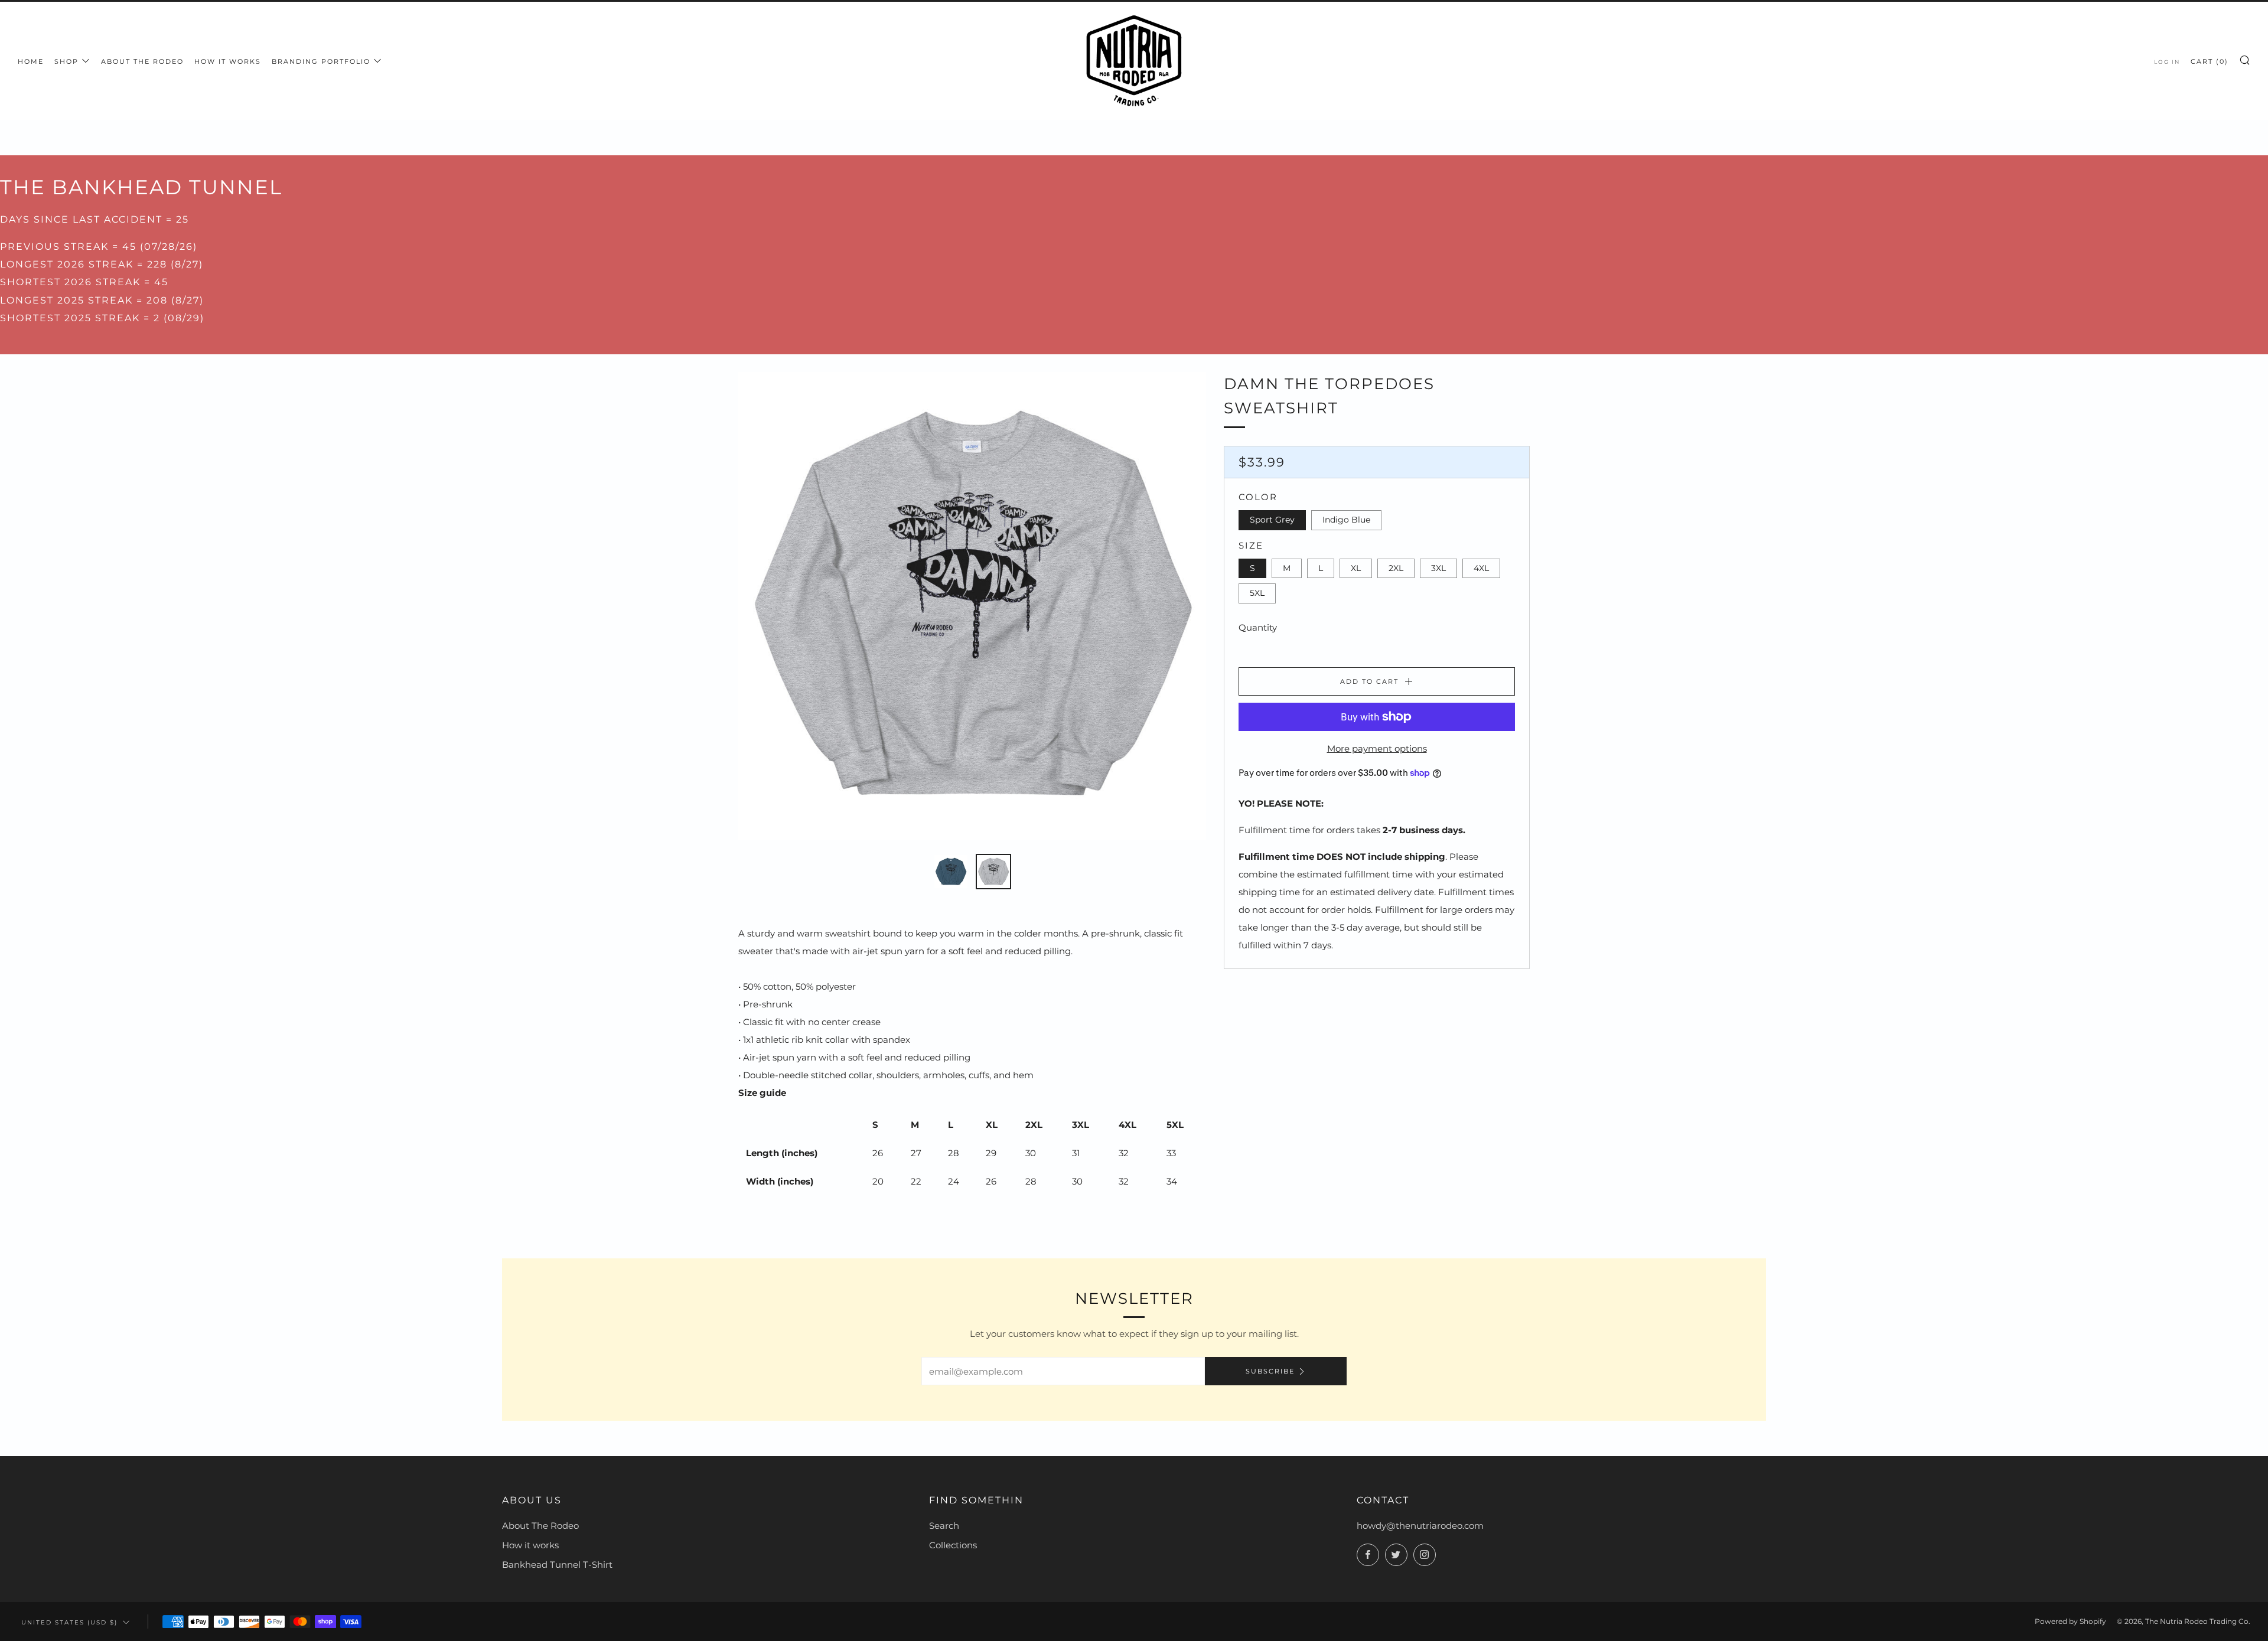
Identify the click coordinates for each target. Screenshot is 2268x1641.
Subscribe (1270, 1371)
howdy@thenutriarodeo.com (1420, 1526)
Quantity (1258, 627)
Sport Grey (1272, 520)
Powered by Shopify (2070, 1621)
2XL (1396, 568)
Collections (953, 1545)
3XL (1438, 568)
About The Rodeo (540, 1526)
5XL (1257, 593)
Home (31, 61)
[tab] (951, 872)
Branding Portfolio (321, 61)
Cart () (2210, 61)
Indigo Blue (1346, 520)
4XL (1481, 568)
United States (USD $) (69, 1622)
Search (944, 1526)
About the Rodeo (142, 61)
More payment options (1377, 748)
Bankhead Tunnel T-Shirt (557, 1565)
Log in (2167, 62)
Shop (66, 61)
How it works (228, 61)
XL (1356, 568)
